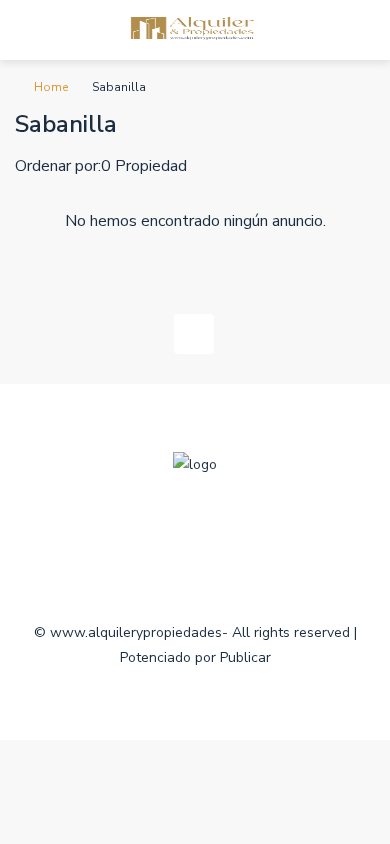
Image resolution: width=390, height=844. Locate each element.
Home (51, 87)
